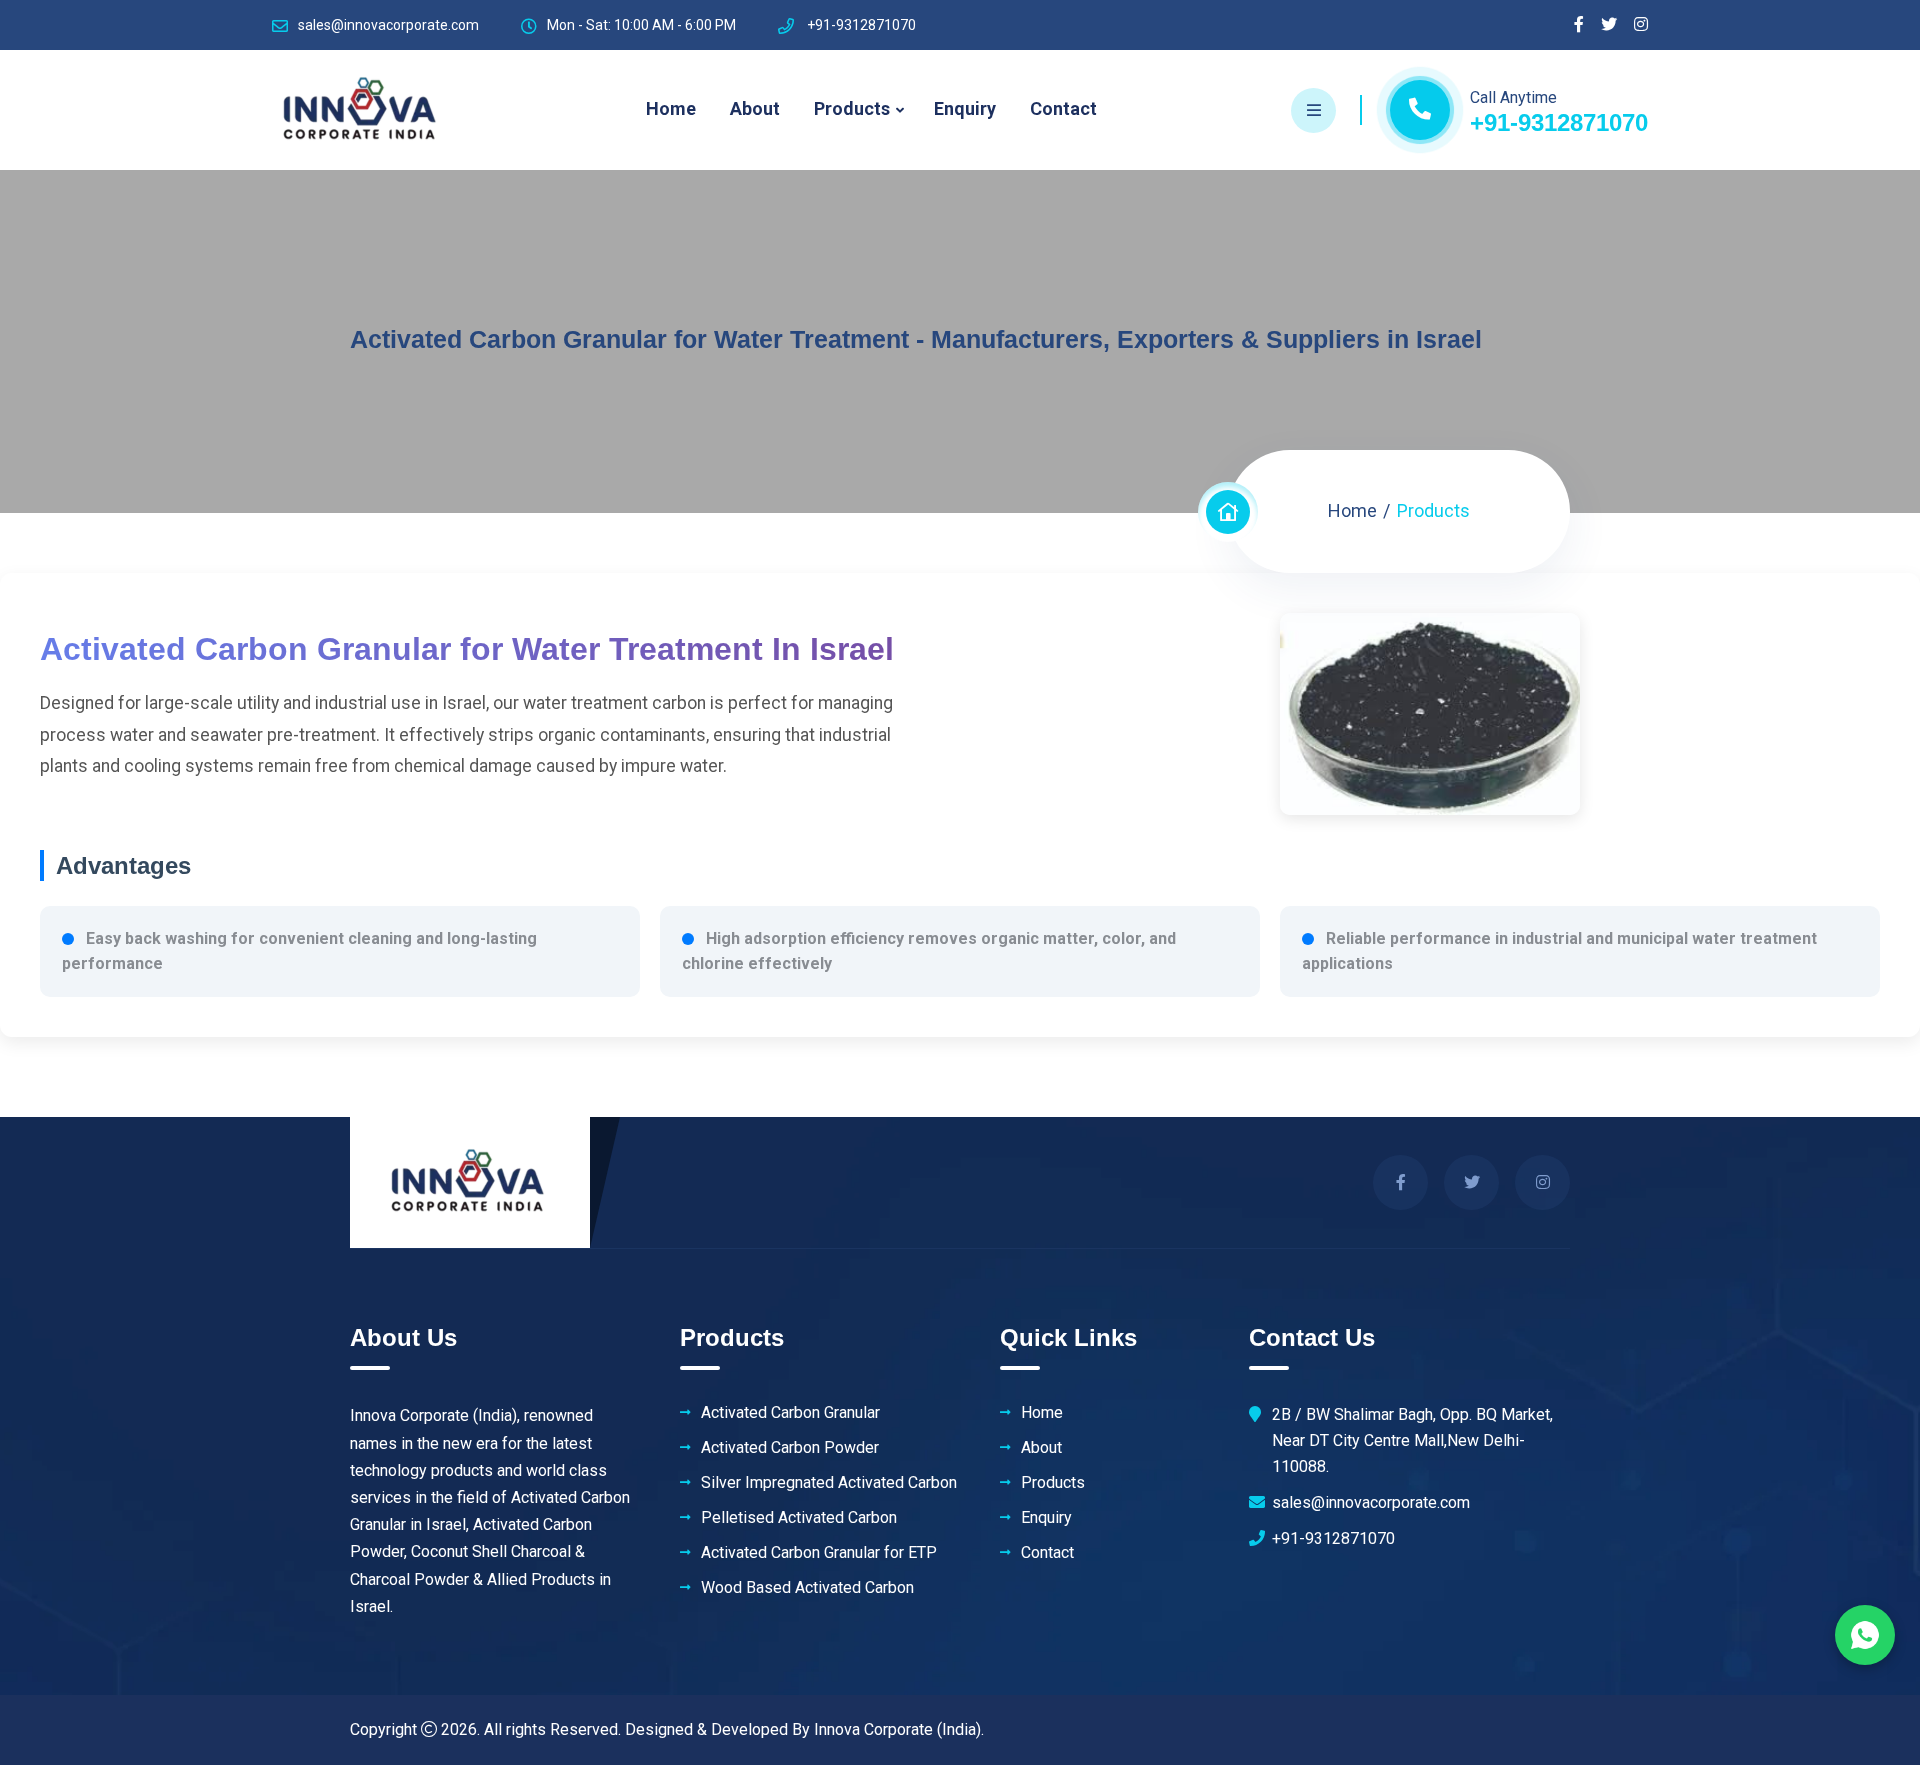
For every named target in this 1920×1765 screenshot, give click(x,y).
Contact (1063, 108)
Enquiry (965, 108)
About (755, 108)
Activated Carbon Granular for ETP (819, 1553)
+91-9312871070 (1559, 122)
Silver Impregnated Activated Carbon (829, 1483)
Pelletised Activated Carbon (799, 1518)
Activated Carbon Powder (790, 1448)
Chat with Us (1865, 1635)
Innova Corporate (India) (897, 1729)
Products (852, 108)
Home (671, 108)
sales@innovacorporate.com (388, 25)
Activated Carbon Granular (790, 1413)
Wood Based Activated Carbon (807, 1588)
